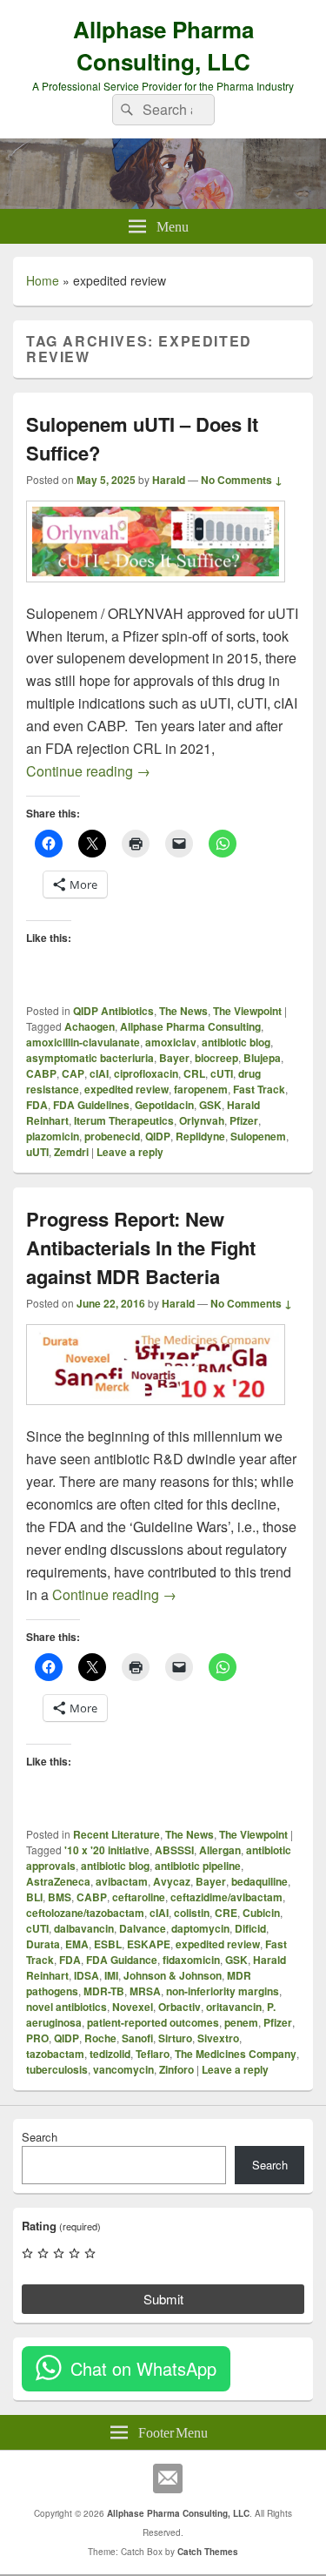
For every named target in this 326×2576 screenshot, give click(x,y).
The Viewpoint (247, 1011)
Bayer (174, 1058)
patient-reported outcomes (153, 2022)
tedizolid (110, 2054)
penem (241, 2022)
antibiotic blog (236, 1042)
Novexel (133, 2007)
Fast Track (259, 1089)
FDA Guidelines (91, 1105)
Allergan (220, 1850)
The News (183, 1011)
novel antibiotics (67, 2007)
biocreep (216, 1058)
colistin (192, 1913)
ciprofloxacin (146, 1073)
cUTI (222, 1073)
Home (43, 280)
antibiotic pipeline (198, 1866)
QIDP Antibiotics (113, 1011)
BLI (34, 1897)
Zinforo (176, 2069)
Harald (169, 480)
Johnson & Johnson (173, 1975)
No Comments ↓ (242, 480)
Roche (100, 2038)
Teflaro (153, 2054)
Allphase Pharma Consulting (190, 1026)
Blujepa (262, 1058)
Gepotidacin (164, 1105)
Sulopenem (258, 1136)
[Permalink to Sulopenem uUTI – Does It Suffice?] (156, 591)
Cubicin (261, 1913)
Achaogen (90, 1026)
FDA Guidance (122, 1960)
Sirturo (175, 2038)
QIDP (158, 1136)
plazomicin (53, 1136)
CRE (226, 1913)
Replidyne (200, 1136)
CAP (73, 1073)
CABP (41, 1073)
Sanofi (137, 2038)
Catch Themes (208, 2552)
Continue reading (88, 771)
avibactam (122, 1881)
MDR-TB (104, 1991)
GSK (210, 1105)
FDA (37, 1105)
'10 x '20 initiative (107, 1850)
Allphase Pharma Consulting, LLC (163, 45)
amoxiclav (171, 1042)
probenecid (112, 1136)
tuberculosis (57, 2069)
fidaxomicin (191, 1960)
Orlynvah (202, 1120)
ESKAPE (149, 1944)
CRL (194, 1073)
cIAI (99, 1073)
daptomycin (200, 1928)
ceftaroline (139, 1897)
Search (40, 2137)
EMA (77, 1944)
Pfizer (244, 1120)
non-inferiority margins (223, 1991)
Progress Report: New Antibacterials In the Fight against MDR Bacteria (141, 1248)
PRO (37, 2038)
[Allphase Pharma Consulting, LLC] (163, 203)
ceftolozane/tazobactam (85, 1913)
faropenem (201, 1089)
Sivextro (218, 2038)
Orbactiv (180, 2007)
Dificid (250, 1928)
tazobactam (55, 2054)
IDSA (86, 1975)
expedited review (126, 1089)
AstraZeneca (58, 1881)
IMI (111, 1975)
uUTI (37, 1152)
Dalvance (143, 1928)
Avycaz (172, 1881)
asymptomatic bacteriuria (90, 1058)
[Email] (168, 2478)
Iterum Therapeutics (124, 1120)
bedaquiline (259, 1881)
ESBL (108, 1944)
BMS (60, 1897)
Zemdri (71, 1152)
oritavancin (234, 2007)
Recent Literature (116, 1834)
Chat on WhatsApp (143, 2368)
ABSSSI (174, 1850)
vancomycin (123, 2069)
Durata (43, 1944)
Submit (163, 2299)
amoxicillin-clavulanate (83, 1042)
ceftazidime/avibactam (226, 1897)
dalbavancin (84, 1928)
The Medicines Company (236, 2054)
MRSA (145, 1991)
